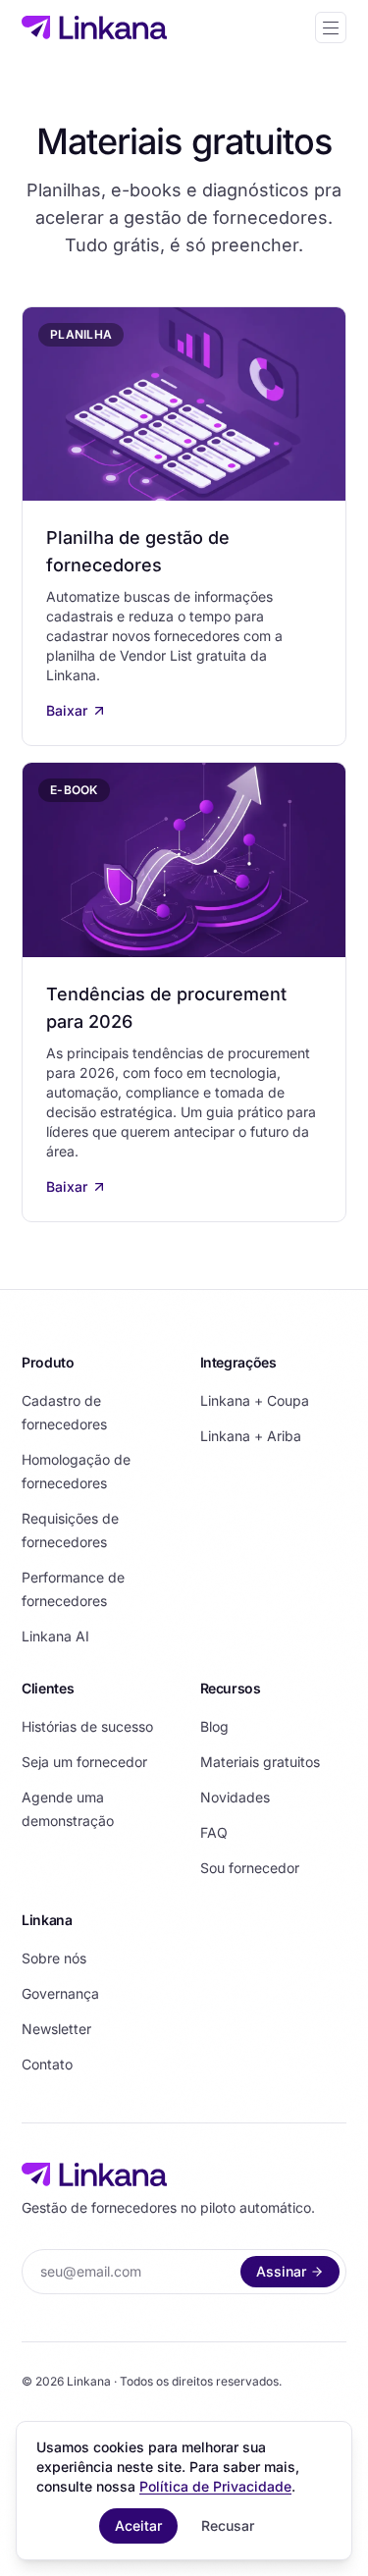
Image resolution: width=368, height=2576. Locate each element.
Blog (214, 1726)
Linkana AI (55, 1636)
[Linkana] (94, 27)
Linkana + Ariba (251, 1436)
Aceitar (138, 2525)
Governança (60, 1993)
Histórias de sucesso (87, 1726)
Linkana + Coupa (255, 1400)
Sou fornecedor (250, 1868)
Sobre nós (54, 1958)
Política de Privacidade (215, 2486)
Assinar (281, 2271)
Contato (47, 2064)
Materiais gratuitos (260, 1762)
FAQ (214, 1832)
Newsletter (56, 2029)
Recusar (228, 2525)
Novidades (235, 1797)
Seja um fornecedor (84, 1762)
